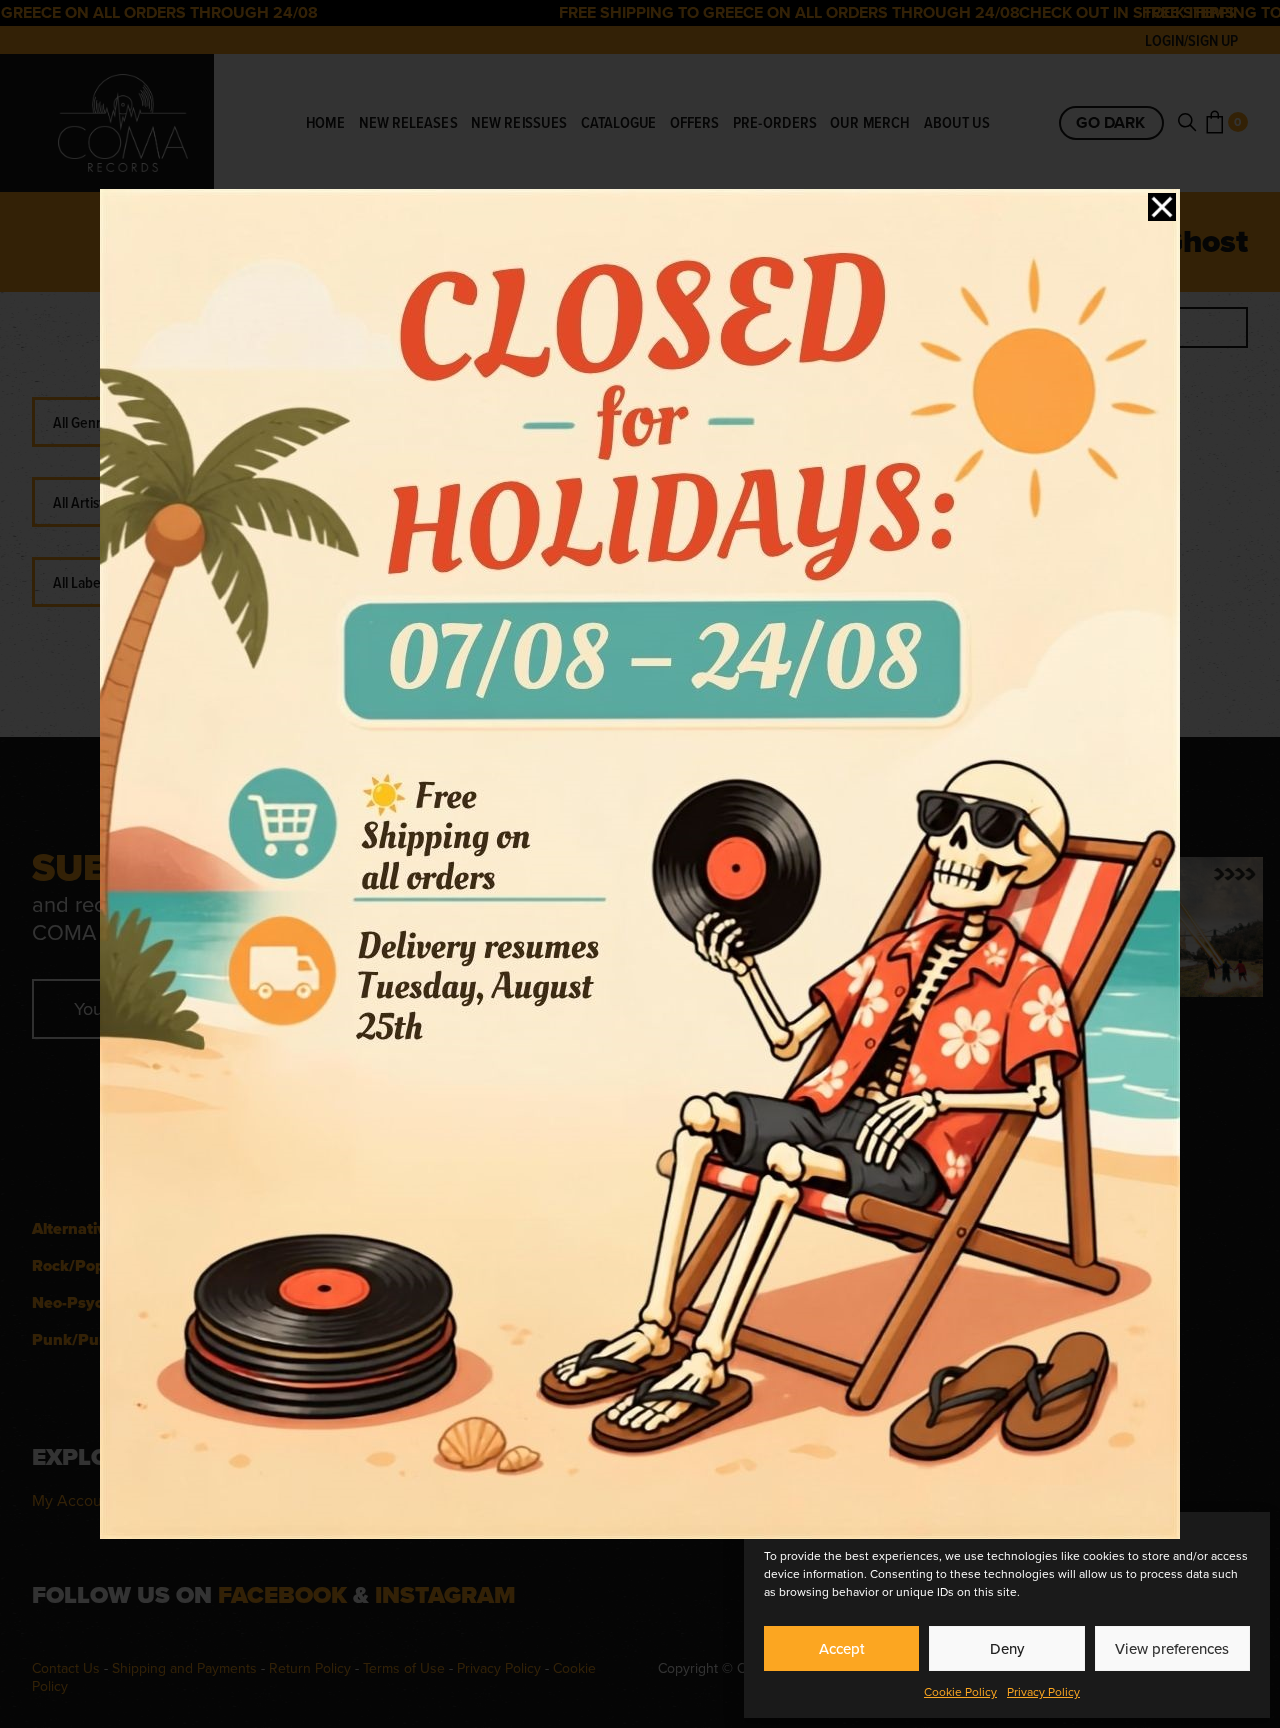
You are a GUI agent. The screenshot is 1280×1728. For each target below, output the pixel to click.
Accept (842, 1649)
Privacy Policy (1043, 1692)
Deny (1007, 1649)
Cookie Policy (960, 1692)
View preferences (1172, 1649)
